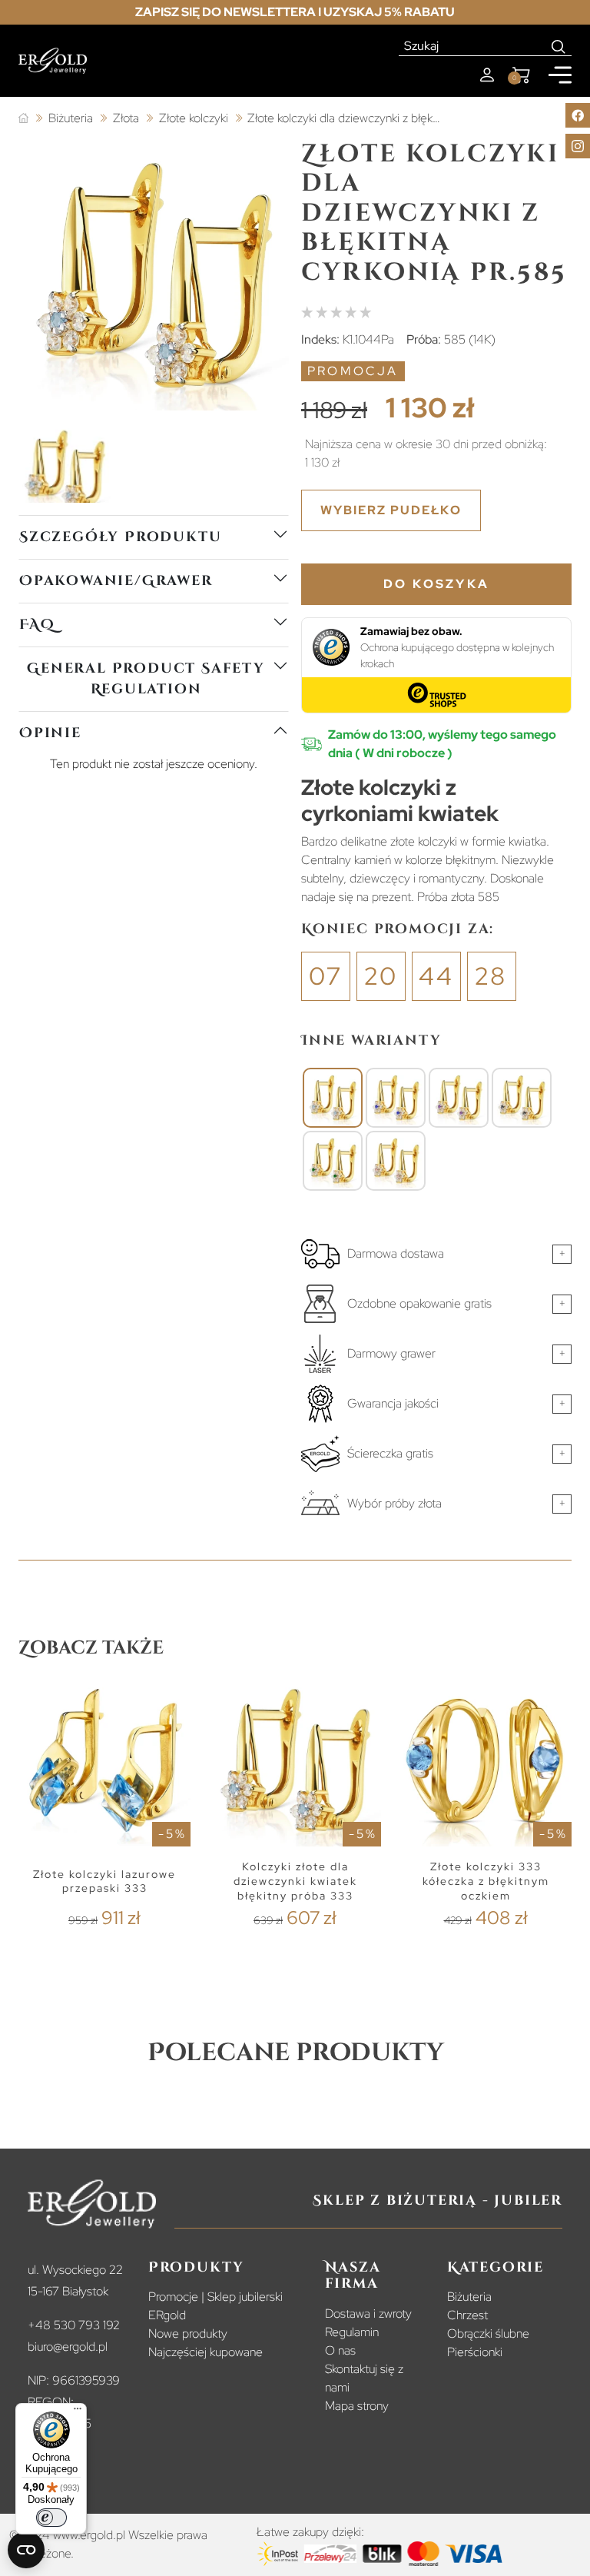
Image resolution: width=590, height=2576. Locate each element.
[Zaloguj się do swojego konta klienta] (487, 75)
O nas (340, 2350)
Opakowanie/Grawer (116, 581)
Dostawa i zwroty (368, 2313)
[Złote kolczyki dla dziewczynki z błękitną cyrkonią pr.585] (333, 1098)
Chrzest (467, 2315)
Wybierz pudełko (391, 510)
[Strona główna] (23, 119)
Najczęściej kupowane (206, 2352)
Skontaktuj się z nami (364, 2378)
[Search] (559, 46)
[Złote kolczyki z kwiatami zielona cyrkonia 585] (333, 1161)
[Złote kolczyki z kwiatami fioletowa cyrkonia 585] (459, 1098)
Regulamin (352, 2332)
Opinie (50, 733)
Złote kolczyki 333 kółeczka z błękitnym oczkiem (486, 1881)
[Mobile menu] (560, 75)
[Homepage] (53, 61)
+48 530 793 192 (74, 2325)
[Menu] (78, 2412)
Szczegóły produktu (120, 537)
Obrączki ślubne (488, 2333)
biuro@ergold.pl (68, 2347)
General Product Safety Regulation (146, 679)
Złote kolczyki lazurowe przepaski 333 (104, 1881)
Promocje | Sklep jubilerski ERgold (215, 2306)
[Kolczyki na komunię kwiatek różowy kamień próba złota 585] (396, 1161)
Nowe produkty (188, 2333)
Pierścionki (475, 2352)
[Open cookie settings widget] (26, 2550)
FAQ (37, 625)
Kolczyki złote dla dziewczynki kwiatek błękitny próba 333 (295, 1881)
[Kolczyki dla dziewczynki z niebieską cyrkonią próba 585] (396, 1098)
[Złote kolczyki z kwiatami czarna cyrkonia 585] (522, 1098)
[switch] (51, 2518)
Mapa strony (357, 2406)
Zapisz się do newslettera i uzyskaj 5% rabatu (295, 12)
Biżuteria (469, 2297)
